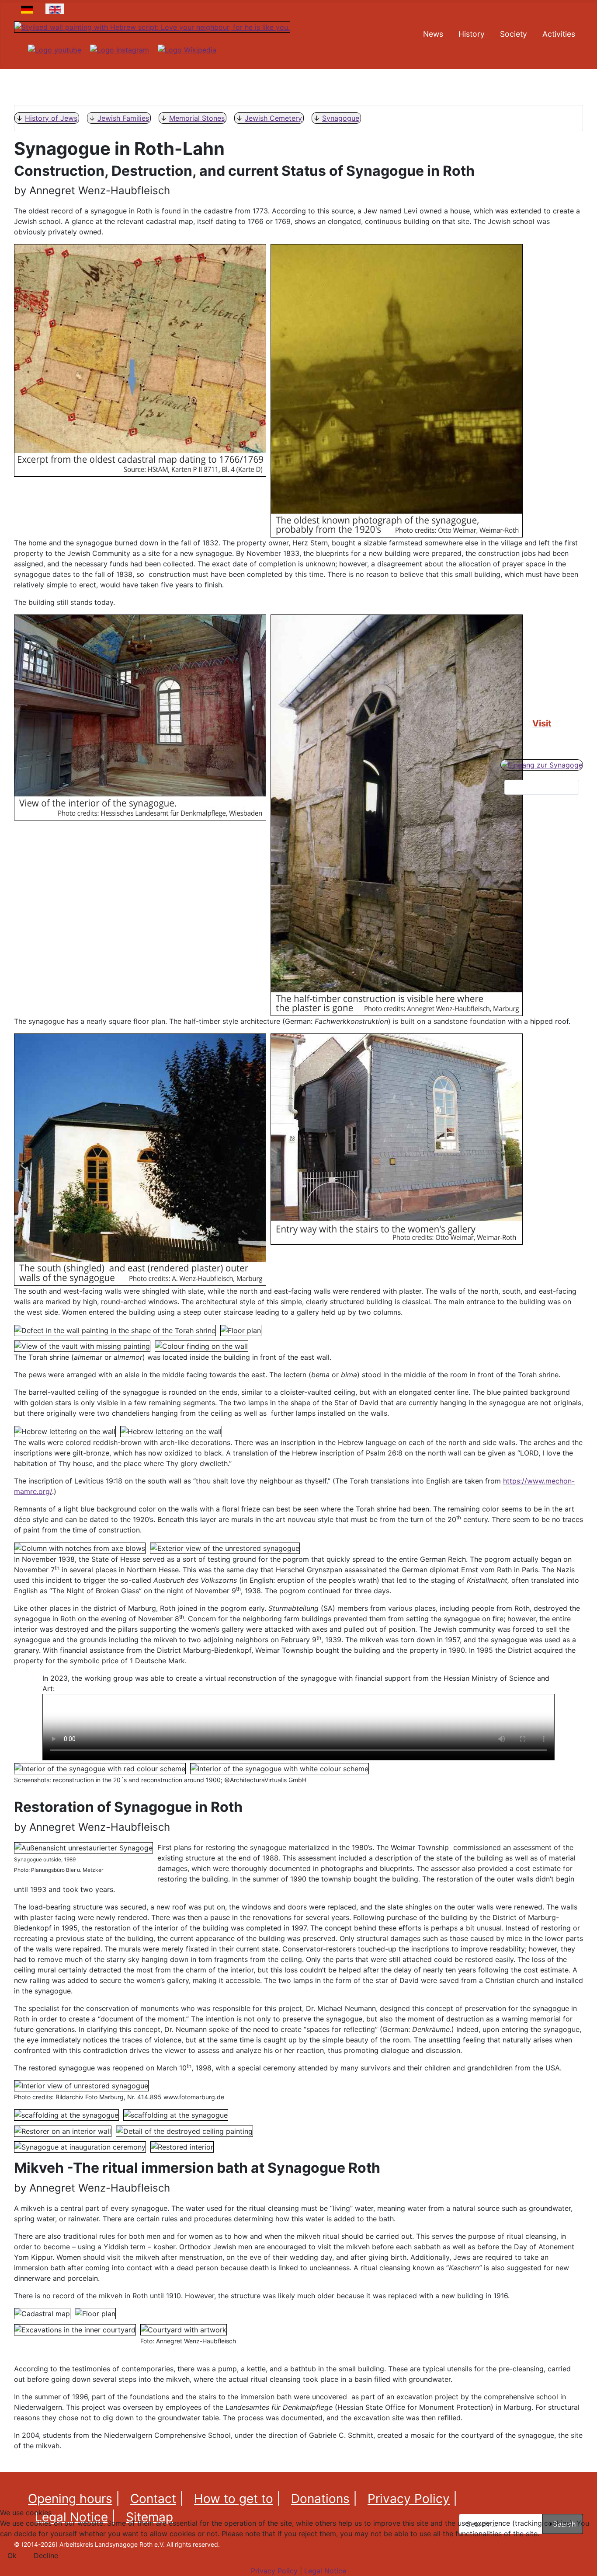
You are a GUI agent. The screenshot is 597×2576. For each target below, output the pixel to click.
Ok (12, 2555)
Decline (46, 2555)
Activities (559, 34)
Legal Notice (325, 2571)
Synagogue (341, 118)
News (433, 34)
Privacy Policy (409, 2499)
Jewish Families (123, 118)
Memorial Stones (197, 118)
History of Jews (51, 118)
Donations (320, 2499)
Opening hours (70, 2499)
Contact (153, 2499)
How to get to (234, 2499)
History (472, 34)
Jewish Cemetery (273, 118)
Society (514, 34)
